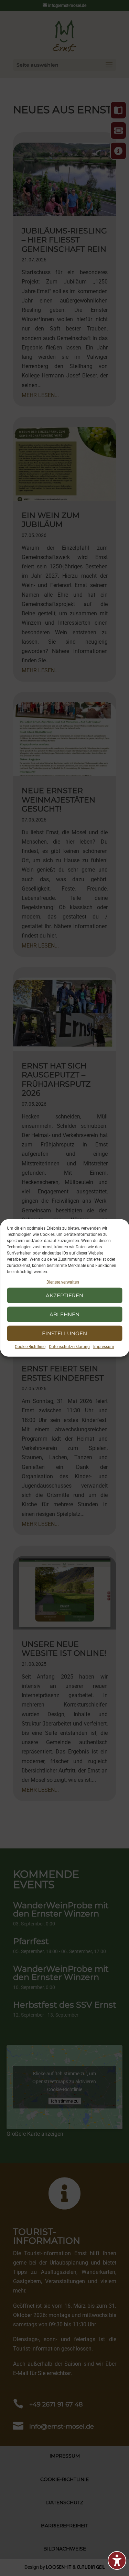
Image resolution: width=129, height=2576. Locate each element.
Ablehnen (64, 1314)
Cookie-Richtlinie (30, 1347)
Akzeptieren (64, 1295)
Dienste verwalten (63, 1282)
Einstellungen (64, 1333)
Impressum (104, 1347)
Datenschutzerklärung (69, 1347)
